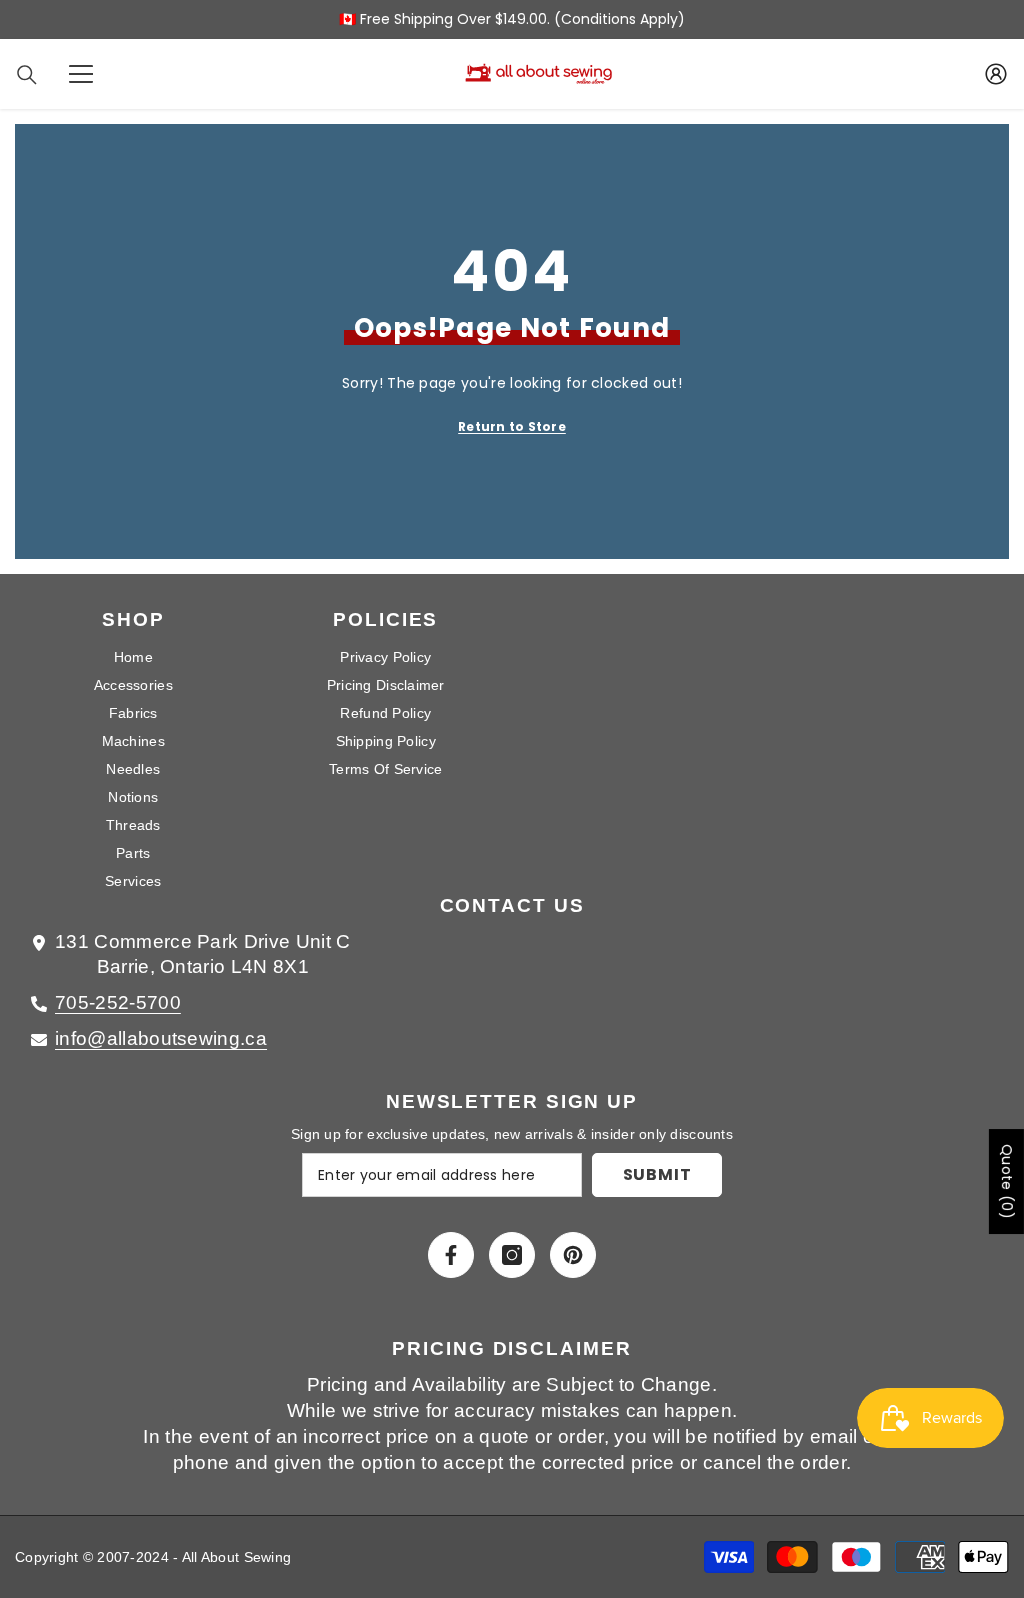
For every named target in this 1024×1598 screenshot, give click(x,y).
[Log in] (996, 74)
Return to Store (512, 426)
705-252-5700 (118, 1002)
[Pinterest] (573, 1255)
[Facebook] (451, 1255)
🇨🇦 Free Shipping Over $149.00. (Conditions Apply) (512, 19)
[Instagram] (512, 1255)
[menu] (81, 74)
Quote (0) (1007, 1181)
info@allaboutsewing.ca (161, 1038)
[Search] (27, 75)
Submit (657, 1174)
